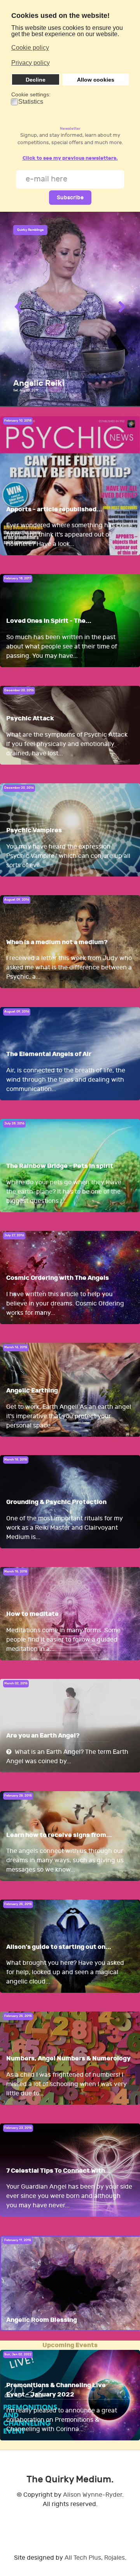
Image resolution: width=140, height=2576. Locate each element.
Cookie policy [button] (30, 48)
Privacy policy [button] (31, 63)
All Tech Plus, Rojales (95, 2558)
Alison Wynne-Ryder (93, 2495)
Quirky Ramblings (30, 230)
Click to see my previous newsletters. (70, 158)
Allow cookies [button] (96, 80)
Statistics (31, 102)
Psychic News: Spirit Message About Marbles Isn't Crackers (69, 374)
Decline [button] (36, 80)
